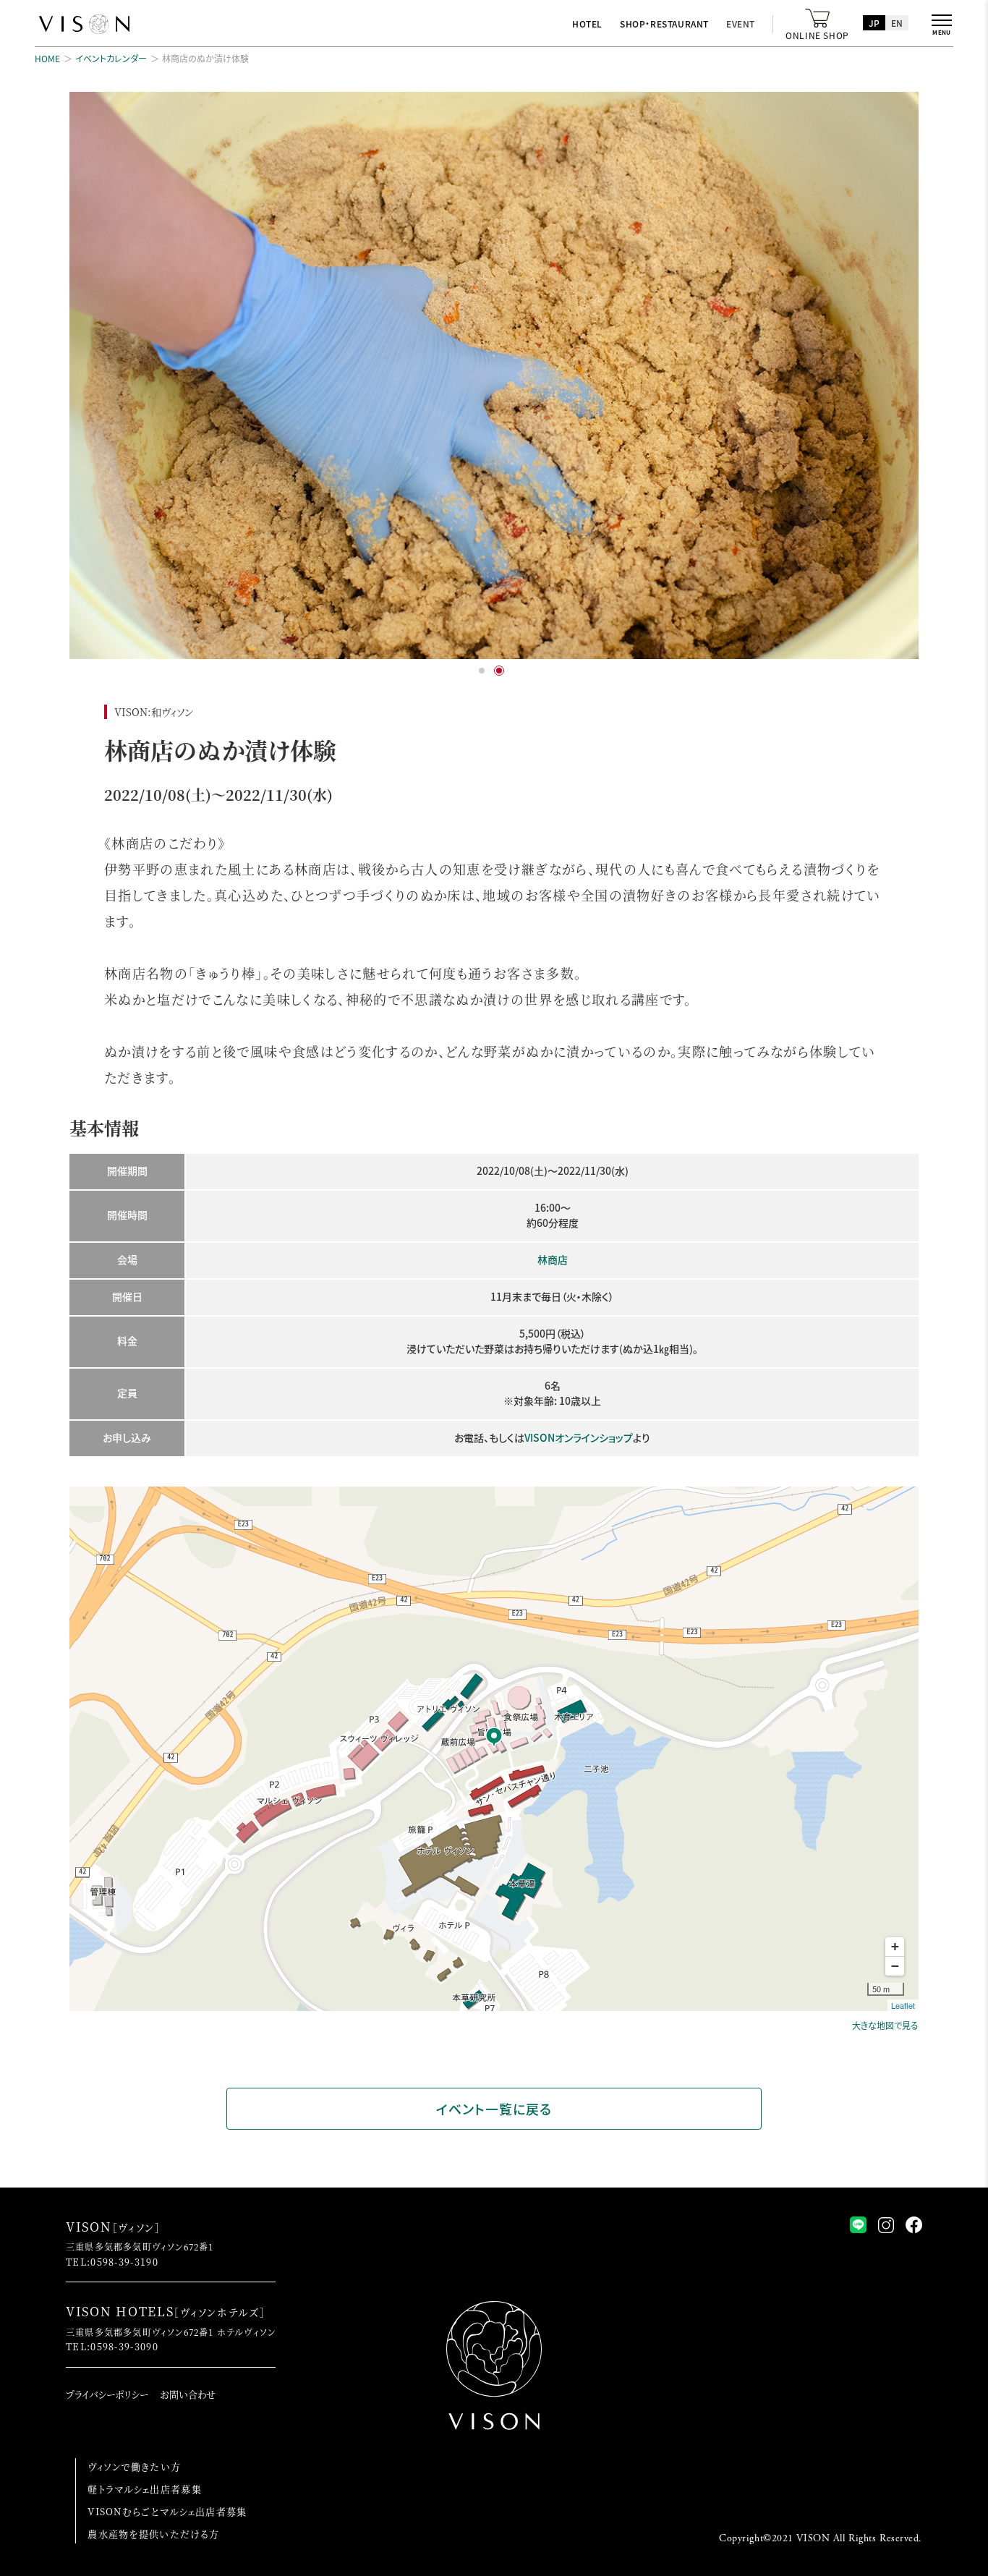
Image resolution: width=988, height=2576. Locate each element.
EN (897, 23)
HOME (47, 58)
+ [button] (895, 1946)
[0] (482, 671)
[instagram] (886, 2225)
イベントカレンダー (111, 58)
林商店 (553, 1259)
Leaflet (903, 2005)
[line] (858, 2225)
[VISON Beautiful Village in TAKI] (84, 25)
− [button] (895, 1966)
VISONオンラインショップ (579, 1437)
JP (874, 23)
